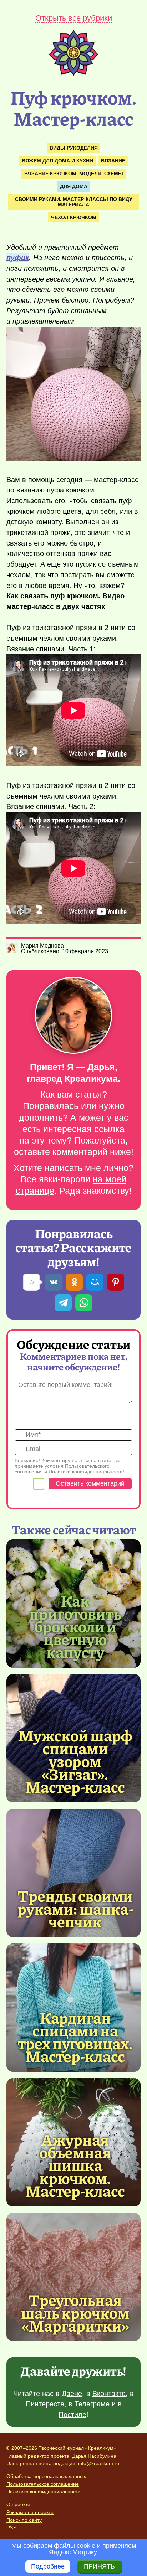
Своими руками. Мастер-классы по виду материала (74, 202)
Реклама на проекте (30, 2512)
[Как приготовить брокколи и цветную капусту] (75, 1626)
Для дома (74, 186)
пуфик (18, 258)
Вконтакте (109, 2394)
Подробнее (48, 2566)
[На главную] (73, 74)
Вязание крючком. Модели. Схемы (74, 174)
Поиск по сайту (24, 2520)
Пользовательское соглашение (43, 2484)
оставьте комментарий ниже (72, 1152)
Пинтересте (45, 2404)
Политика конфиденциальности (44, 2492)
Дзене (72, 2394)
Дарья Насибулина (94, 2456)
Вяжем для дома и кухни (57, 161)
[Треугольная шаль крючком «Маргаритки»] (73, 2277)
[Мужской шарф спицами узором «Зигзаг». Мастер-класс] (75, 1761)
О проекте (18, 2504)
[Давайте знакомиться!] (73, 1016)
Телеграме (92, 2404)
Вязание (113, 161)
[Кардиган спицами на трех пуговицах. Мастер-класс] (75, 2036)
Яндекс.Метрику (73, 2552)
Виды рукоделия (74, 148)
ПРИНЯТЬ (99, 2566)
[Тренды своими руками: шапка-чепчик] (73, 1873)
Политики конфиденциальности (86, 1472)
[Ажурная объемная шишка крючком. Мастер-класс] (75, 2165)
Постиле (72, 2415)
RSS (11, 2528)
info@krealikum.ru (99, 2463)
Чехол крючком (74, 217)
